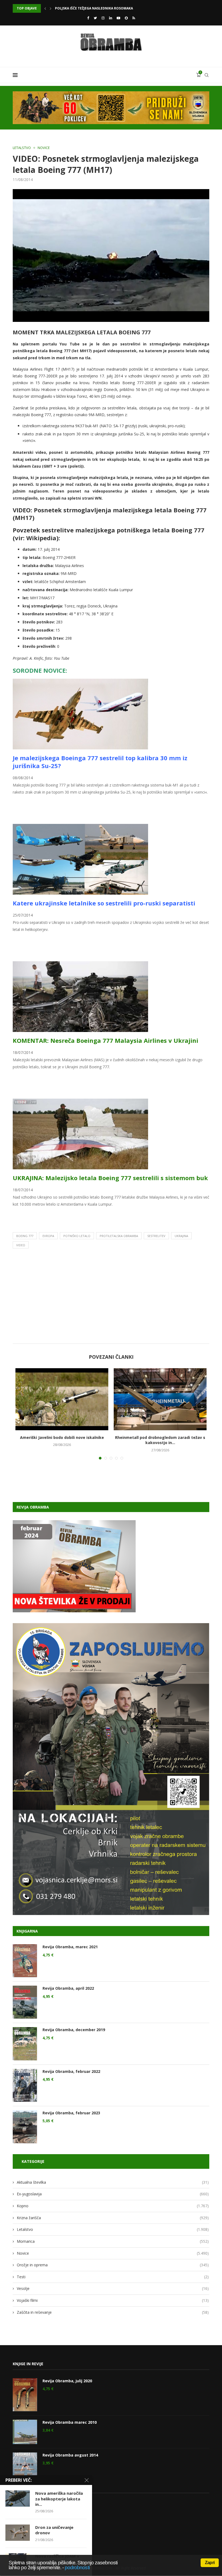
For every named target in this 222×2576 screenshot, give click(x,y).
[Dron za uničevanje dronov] (18, 2533)
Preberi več (22, 804)
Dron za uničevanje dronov (54, 2530)
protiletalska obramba (119, 1236)
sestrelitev (156, 1236)
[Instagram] (103, 18)
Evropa (48, 1236)
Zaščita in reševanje (113, 2312)
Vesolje (113, 2288)
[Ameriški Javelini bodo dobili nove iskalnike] (62, 1399)
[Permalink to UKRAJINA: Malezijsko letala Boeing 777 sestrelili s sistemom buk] (80, 1102)
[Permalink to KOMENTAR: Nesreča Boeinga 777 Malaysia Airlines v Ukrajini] (80, 965)
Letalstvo (22, 148)
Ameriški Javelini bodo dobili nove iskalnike (62, 1437)
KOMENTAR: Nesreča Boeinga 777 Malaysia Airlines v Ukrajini (105, 1040)
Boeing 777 (25, 1236)
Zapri (210, 2563)
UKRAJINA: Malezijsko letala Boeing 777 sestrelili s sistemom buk (110, 1178)
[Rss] (134, 18)
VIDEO (21, 1245)
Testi (113, 2277)
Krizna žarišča (113, 2218)
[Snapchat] (126, 18)
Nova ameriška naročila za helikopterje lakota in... (59, 2499)
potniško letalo (77, 1236)
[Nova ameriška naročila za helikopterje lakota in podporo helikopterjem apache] (18, 2499)
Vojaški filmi (113, 2300)
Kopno (113, 2206)
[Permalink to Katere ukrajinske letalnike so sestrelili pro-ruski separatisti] (80, 827)
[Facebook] (88, 18)
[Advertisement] (111, 1297)
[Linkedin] (111, 18)
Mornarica (113, 2241)
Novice (44, 148)
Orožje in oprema (113, 2265)
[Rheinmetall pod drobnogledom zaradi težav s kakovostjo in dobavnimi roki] (160, 1399)
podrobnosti (77, 2567)
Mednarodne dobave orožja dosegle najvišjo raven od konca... (114, 8)
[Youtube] (118, 18)
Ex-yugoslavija (113, 2194)
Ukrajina (181, 1236)
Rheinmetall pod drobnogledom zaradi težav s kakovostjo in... (160, 1440)
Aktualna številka (113, 2182)
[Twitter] (95, 18)
